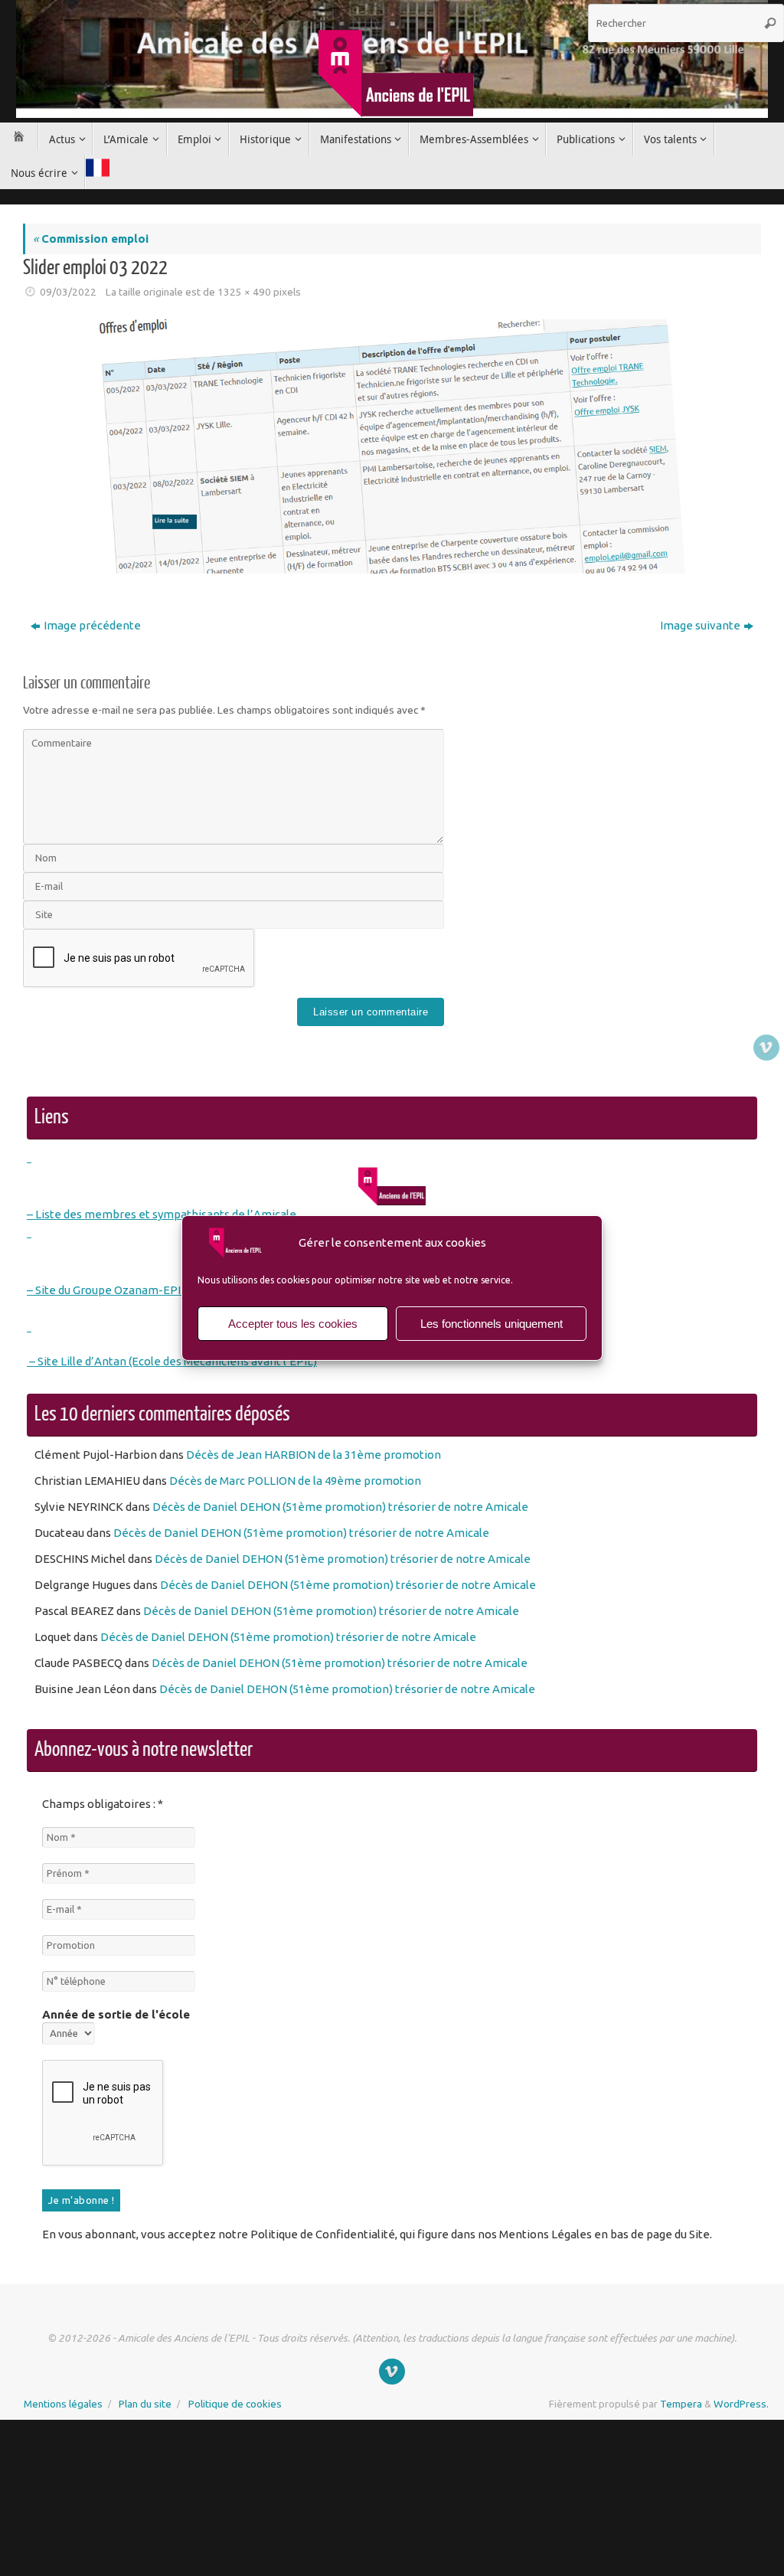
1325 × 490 (244, 292)
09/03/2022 (68, 292)
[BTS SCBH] (766, 1048)
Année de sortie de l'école (116, 2014)
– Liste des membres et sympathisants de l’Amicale (162, 1214)
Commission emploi (91, 239)
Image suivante (700, 625)
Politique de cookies (235, 2401)
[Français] (97, 168)
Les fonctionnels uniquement (492, 1324)
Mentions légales (63, 2401)
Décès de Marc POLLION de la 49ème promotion (295, 1481)
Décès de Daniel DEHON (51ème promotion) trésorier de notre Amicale (340, 1507)
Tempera (681, 2401)
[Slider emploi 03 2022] (392, 447)
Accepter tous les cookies (293, 1324)
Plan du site (145, 2401)
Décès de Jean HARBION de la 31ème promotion (314, 1455)
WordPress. (741, 2401)
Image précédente (92, 625)
